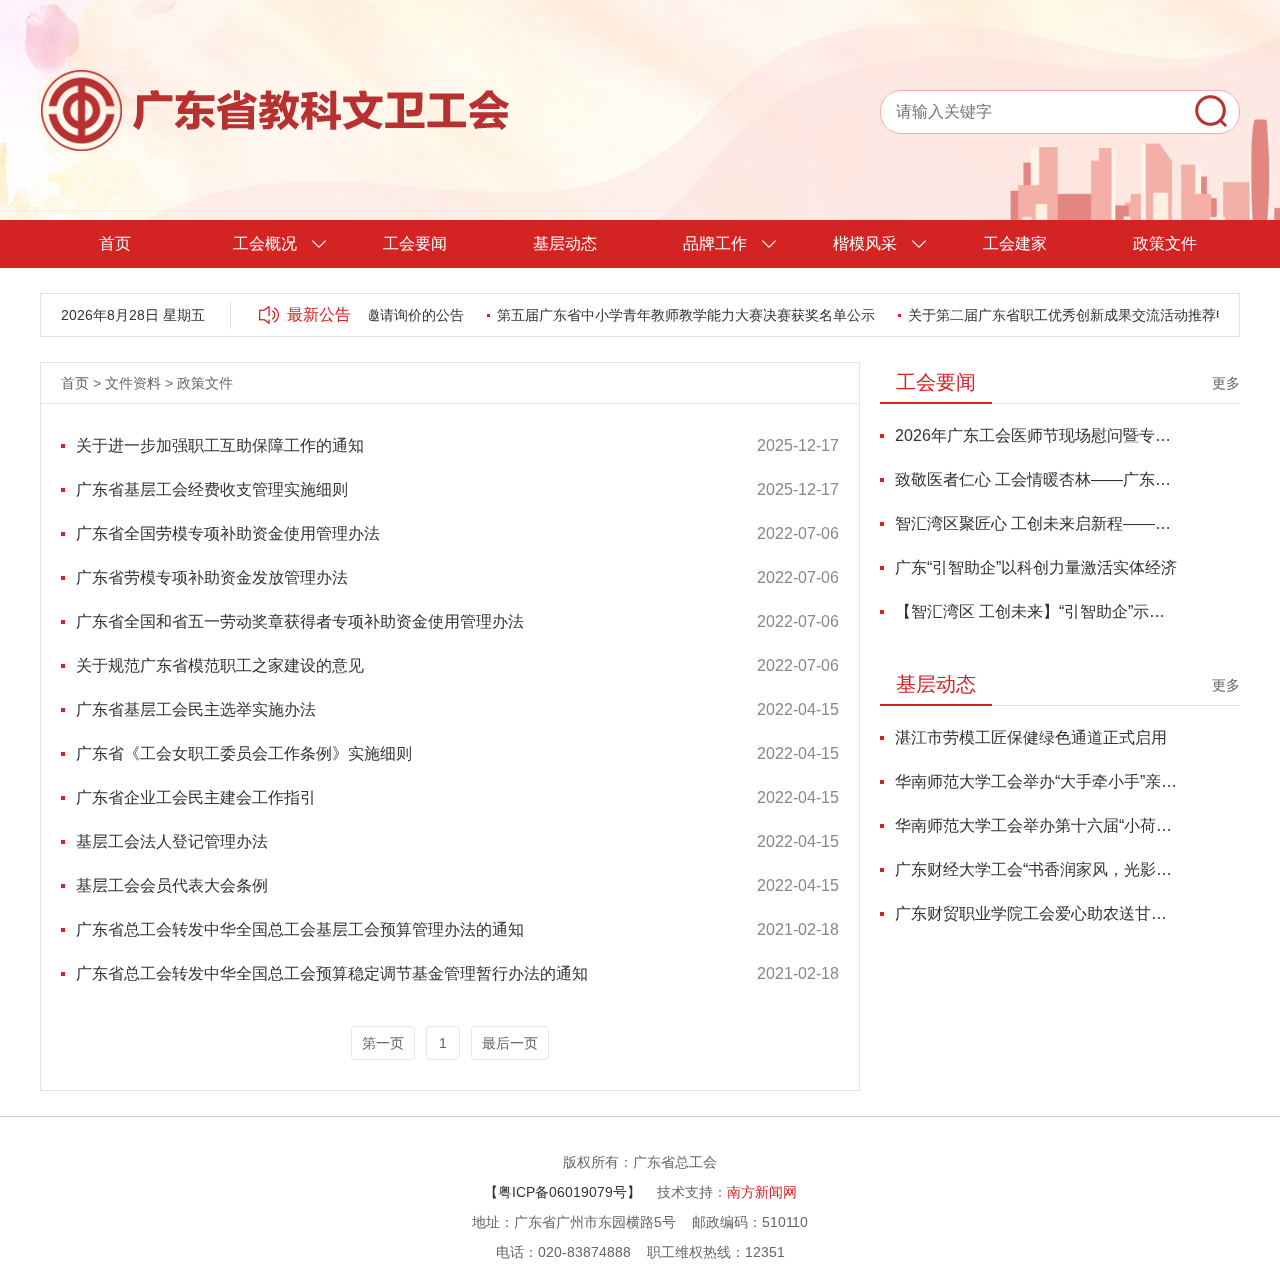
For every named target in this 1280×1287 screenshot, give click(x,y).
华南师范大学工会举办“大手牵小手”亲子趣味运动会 (1036, 781)
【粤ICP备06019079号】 (562, 1192)
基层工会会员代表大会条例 (172, 885)
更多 (1226, 383)
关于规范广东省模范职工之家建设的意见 (220, 665)
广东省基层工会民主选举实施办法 (196, 709)
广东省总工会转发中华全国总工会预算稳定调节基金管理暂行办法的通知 (332, 973)
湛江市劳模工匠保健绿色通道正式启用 (1031, 737)
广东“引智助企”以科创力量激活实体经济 (1036, 567)
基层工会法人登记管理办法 (172, 841)
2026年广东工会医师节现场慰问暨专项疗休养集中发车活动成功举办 (1036, 435)
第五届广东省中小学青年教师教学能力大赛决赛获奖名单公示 (675, 315)
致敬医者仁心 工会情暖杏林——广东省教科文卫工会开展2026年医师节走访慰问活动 (1036, 479)
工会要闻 (415, 243)
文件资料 (133, 383)
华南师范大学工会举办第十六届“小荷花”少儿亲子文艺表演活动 (1036, 825)
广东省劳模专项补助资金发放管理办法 (212, 577)
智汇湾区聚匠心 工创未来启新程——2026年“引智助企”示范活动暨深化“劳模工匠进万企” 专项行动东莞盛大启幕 (1036, 523)
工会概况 (265, 243)
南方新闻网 (762, 1192)
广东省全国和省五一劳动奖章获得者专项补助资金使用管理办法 (300, 621)
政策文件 (1165, 243)
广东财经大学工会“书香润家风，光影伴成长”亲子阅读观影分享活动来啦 (1036, 869)
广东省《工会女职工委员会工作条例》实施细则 (244, 753)
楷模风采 (865, 243)
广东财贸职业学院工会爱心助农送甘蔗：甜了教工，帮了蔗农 (1036, 913)
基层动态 (565, 243)
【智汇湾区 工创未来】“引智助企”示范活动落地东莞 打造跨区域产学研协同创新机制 (1036, 611)
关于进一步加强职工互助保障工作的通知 (220, 445)
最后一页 (510, 1043)
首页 (115, 243)
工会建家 (1015, 243)
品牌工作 (715, 243)
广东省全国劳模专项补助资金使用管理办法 (228, 533)
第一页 (383, 1043)
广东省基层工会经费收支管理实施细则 (212, 489)
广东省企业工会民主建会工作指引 (196, 797)
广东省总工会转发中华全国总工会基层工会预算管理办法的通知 (300, 929)
